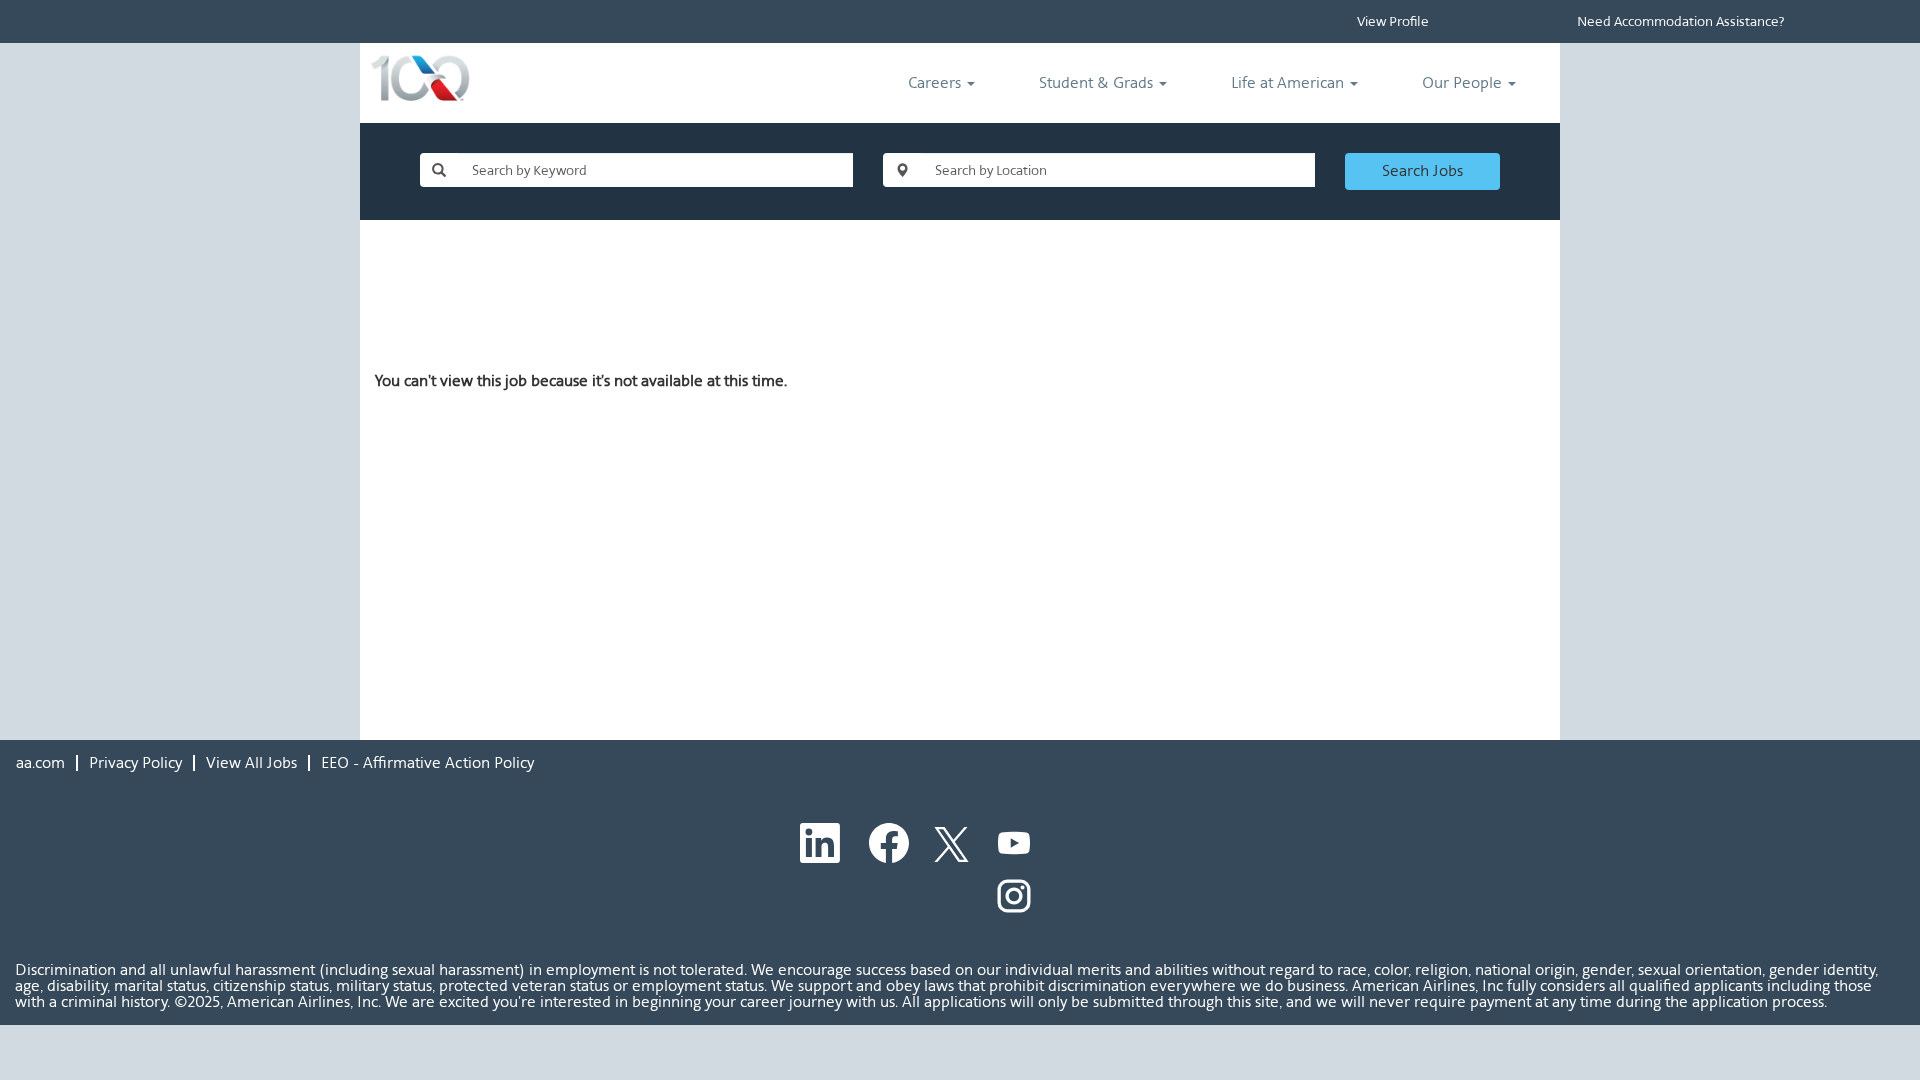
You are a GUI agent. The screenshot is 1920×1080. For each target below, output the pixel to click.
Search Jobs (1422, 170)
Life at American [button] (1289, 82)
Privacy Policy (135, 762)
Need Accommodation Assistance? (1680, 21)
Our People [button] (1464, 82)
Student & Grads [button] (1098, 82)
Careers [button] (936, 82)
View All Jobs (251, 762)
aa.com (40, 762)
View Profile (1393, 21)
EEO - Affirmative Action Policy (427, 762)
